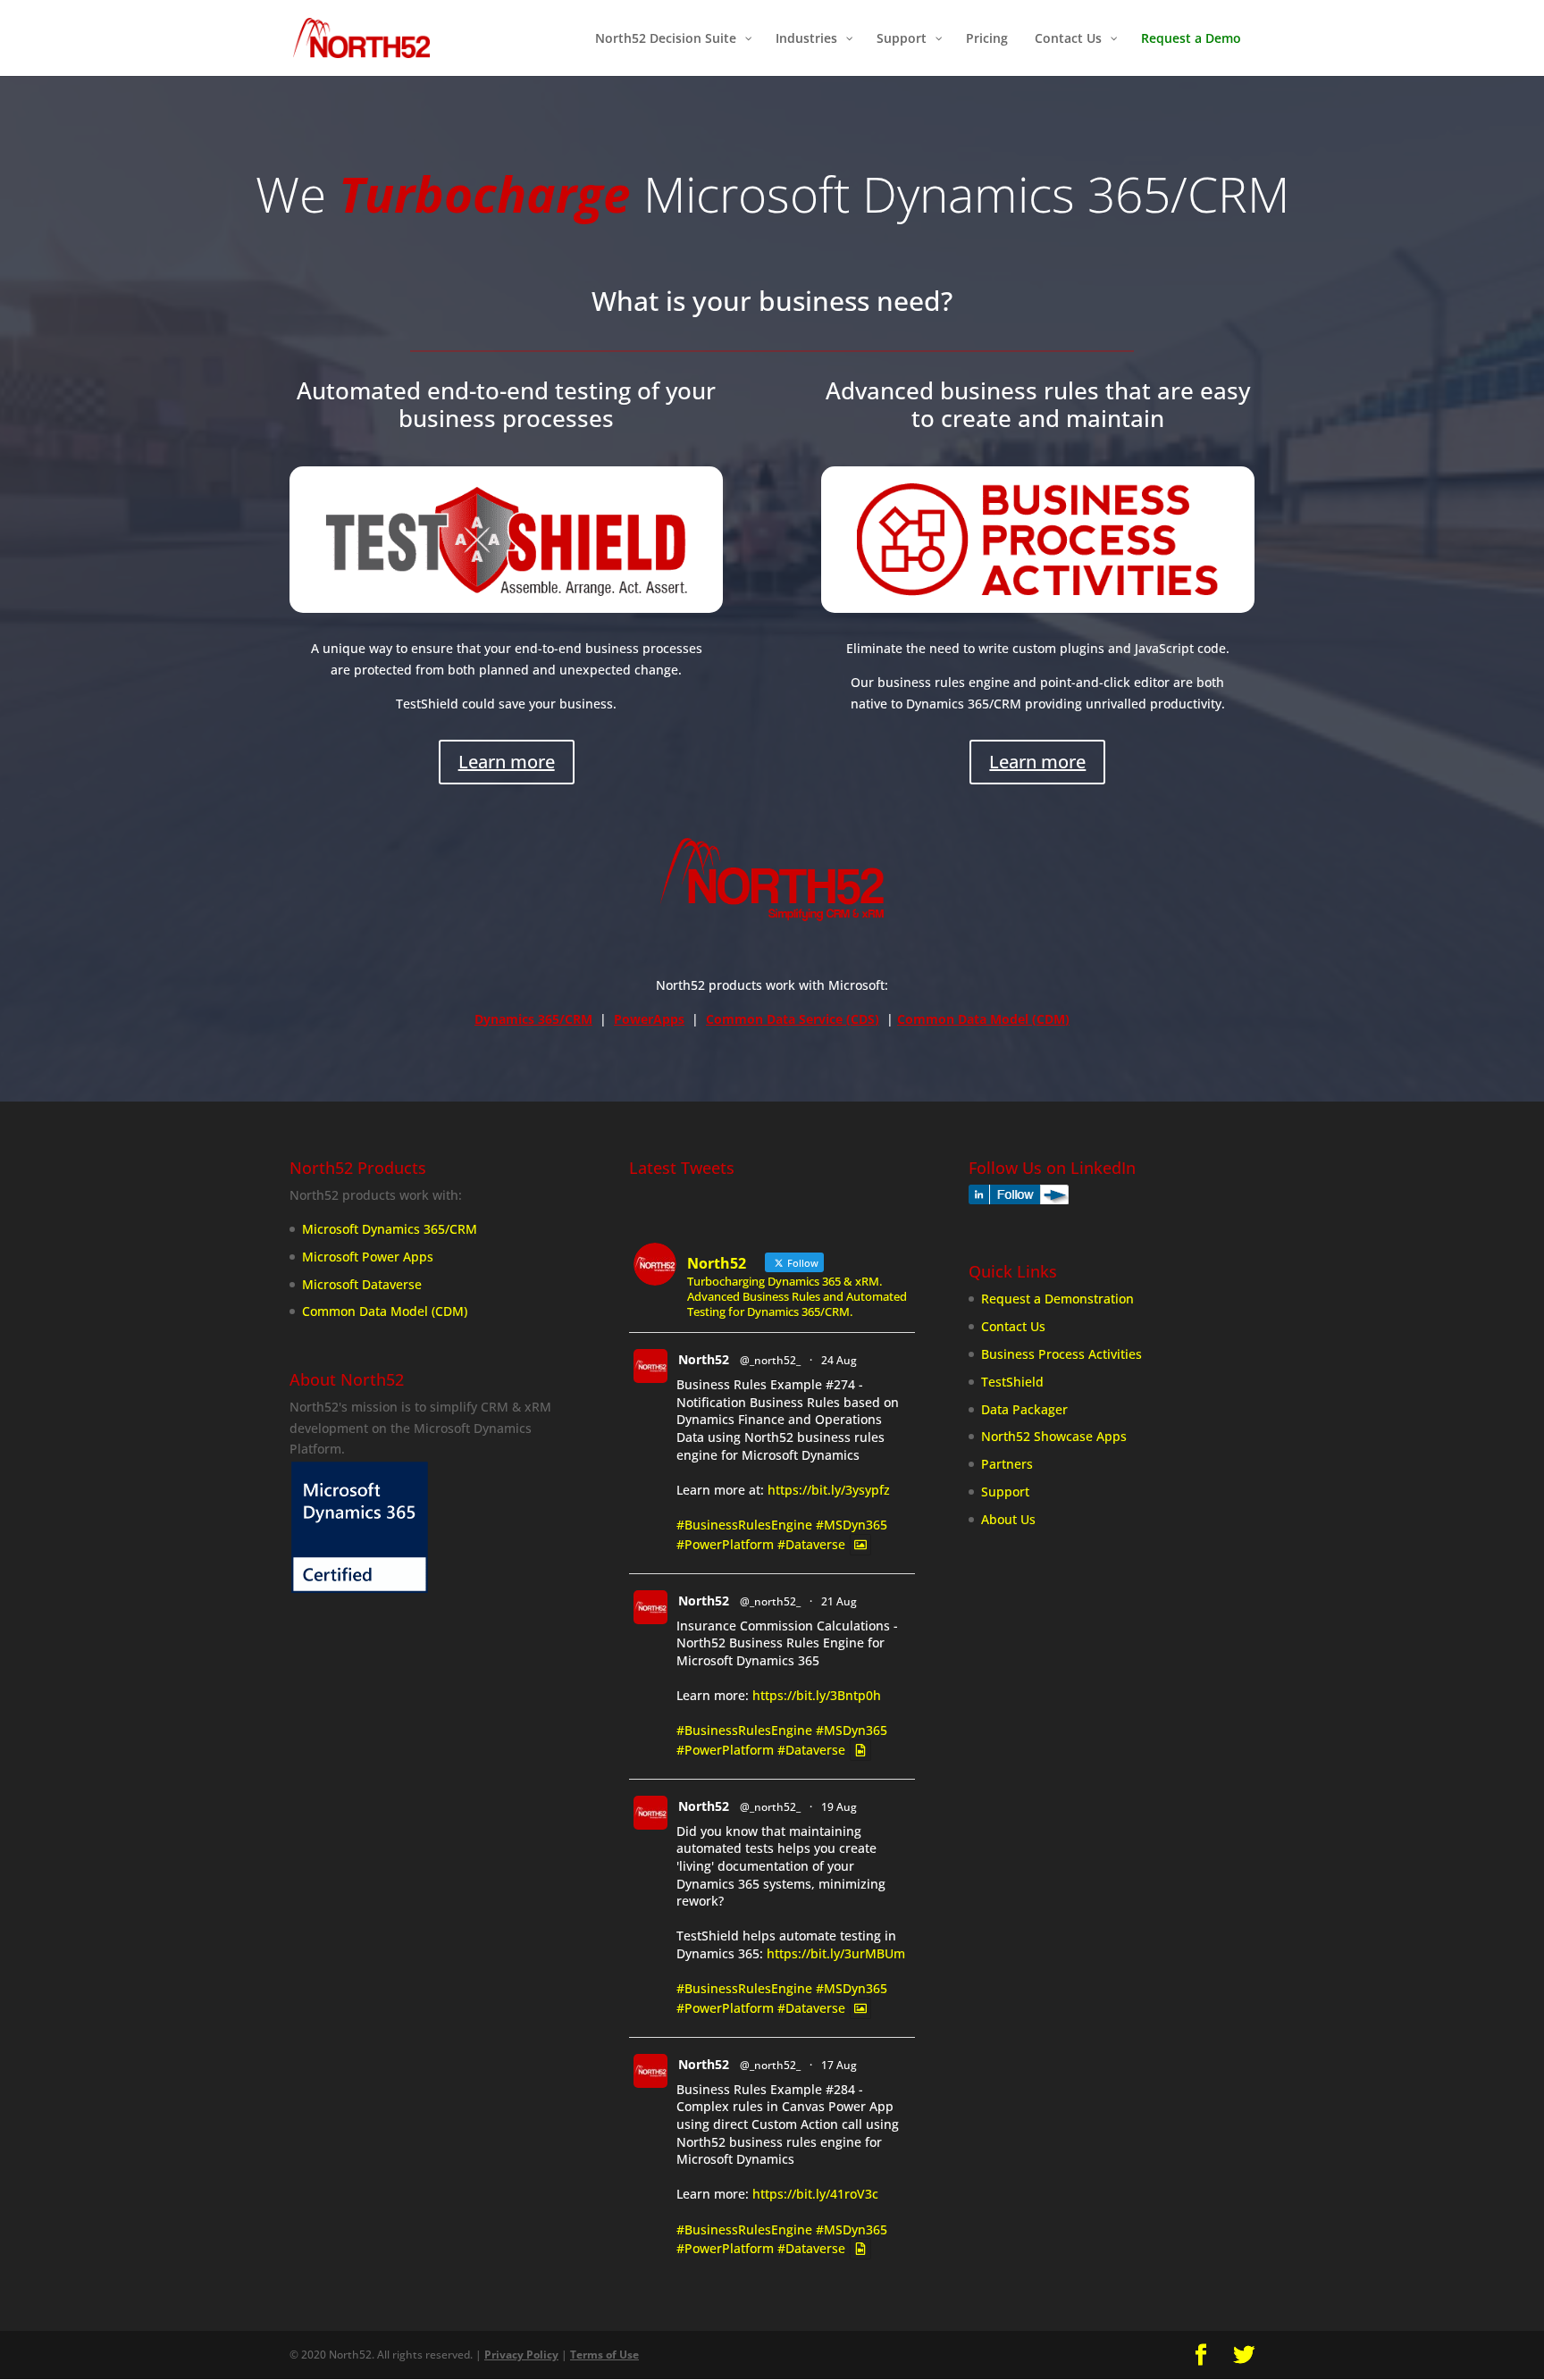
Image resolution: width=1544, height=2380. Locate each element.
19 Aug (839, 1807)
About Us (1008, 1519)
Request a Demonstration (1057, 1299)
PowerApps (649, 1019)
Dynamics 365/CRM (533, 1019)
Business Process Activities (1061, 1354)
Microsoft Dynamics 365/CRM (390, 1229)
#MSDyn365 (852, 1525)
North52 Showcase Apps (1054, 1436)
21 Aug (839, 1601)
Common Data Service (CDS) (793, 1019)
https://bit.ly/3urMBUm (836, 1953)
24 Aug (839, 1360)
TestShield (1012, 1382)
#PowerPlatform (725, 1544)
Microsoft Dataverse (362, 1284)
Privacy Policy (521, 2355)
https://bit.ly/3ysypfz (829, 1490)
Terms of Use (604, 2355)
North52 (704, 1359)
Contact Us (1013, 1326)
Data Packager (1024, 1409)
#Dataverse (811, 1544)
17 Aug (839, 2065)
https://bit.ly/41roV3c (815, 2194)
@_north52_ (770, 1360)
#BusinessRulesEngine (744, 1525)
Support (1005, 1492)
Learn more (507, 762)
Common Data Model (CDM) (983, 1019)
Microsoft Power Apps (368, 1257)
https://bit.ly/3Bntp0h (817, 1695)
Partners (1007, 1464)
